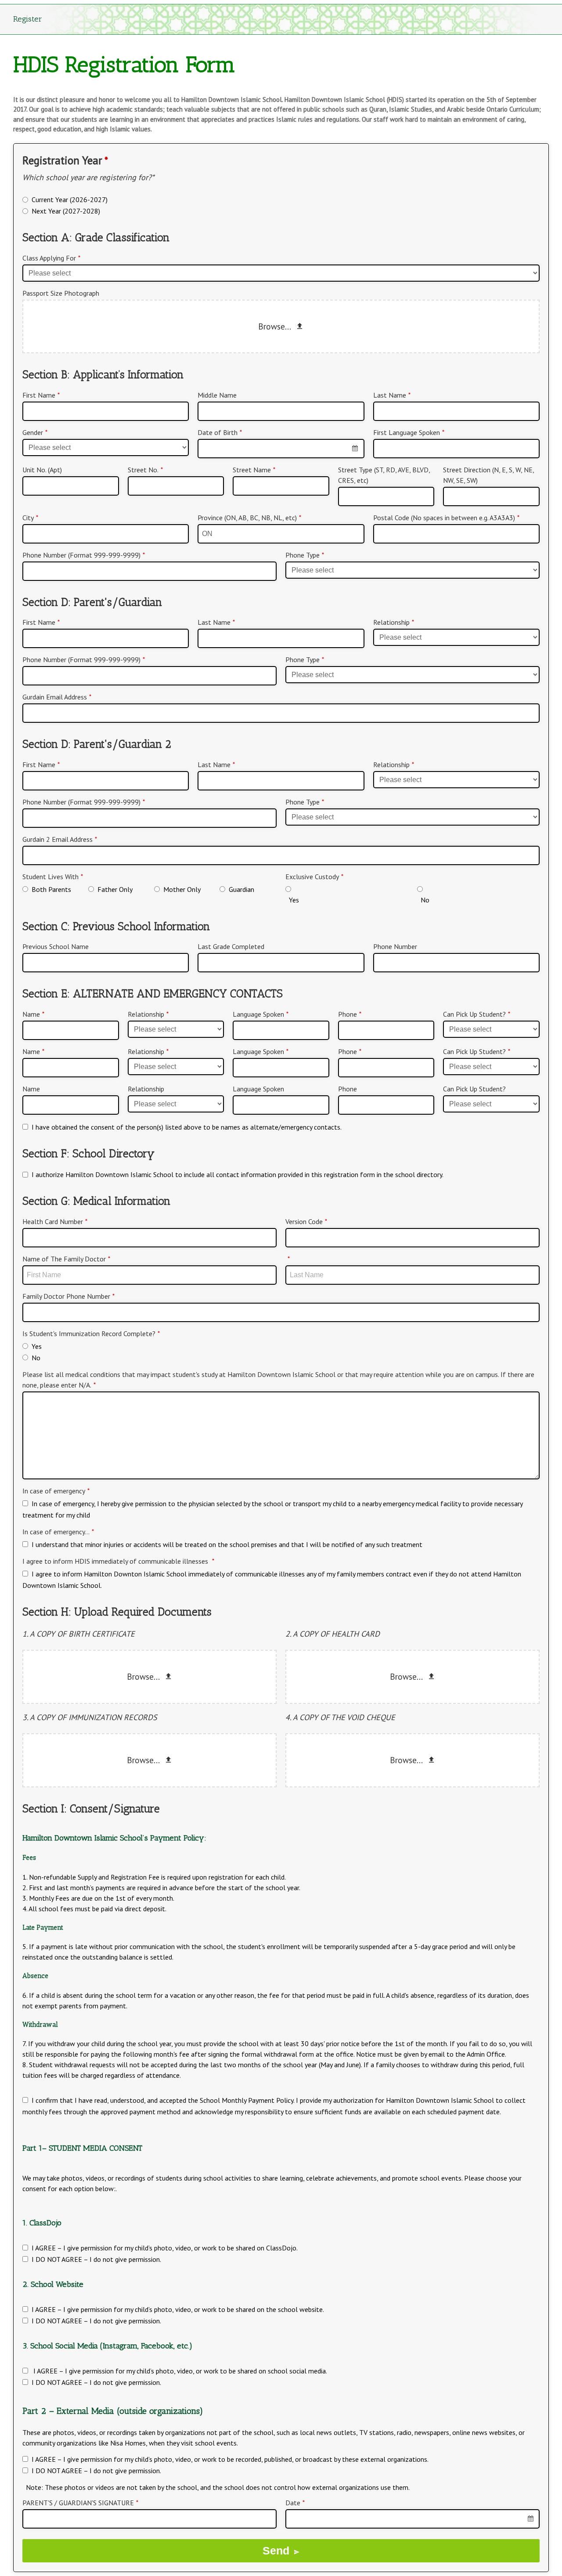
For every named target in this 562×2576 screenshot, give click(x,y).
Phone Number (395, 946)
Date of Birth (220, 432)
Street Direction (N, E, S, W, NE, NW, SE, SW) (488, 475)
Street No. (145, 470)
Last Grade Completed (231, 946)
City (30, 518)
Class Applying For (51, 258)
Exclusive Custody (314, 877)
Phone (350, 1014)
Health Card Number (55, 1221)
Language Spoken (261, 1014)
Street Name (254, 470)
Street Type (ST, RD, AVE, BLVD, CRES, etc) (384, 475)
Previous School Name (56, 946)
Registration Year (65, 160)
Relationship (394, 622)
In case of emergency (56, 1491)
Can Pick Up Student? (477, 1014)
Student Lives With (53, 877)
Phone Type (305, 555)
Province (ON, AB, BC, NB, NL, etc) (249, 518)
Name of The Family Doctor (66, 1259)
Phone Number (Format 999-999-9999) (84, 555)
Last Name (392, 395)
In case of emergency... (58, 1532)
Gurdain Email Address (57, 697)
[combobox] (281, 449)
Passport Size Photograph (61, 293)
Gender (35, 432)
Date (295, 2503)
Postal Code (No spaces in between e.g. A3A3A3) (446, 518)
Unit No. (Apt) (42, 470)
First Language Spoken (409, 432)
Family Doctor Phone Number (68, 1296)
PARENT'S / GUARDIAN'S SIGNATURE (80, 2503)
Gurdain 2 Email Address (60, 839)
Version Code (306, 1221)
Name (33, 1014)
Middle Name (217, 395)
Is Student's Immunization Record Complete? (91, 1333)
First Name (41, 395)
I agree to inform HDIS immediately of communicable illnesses (118, 1561)
